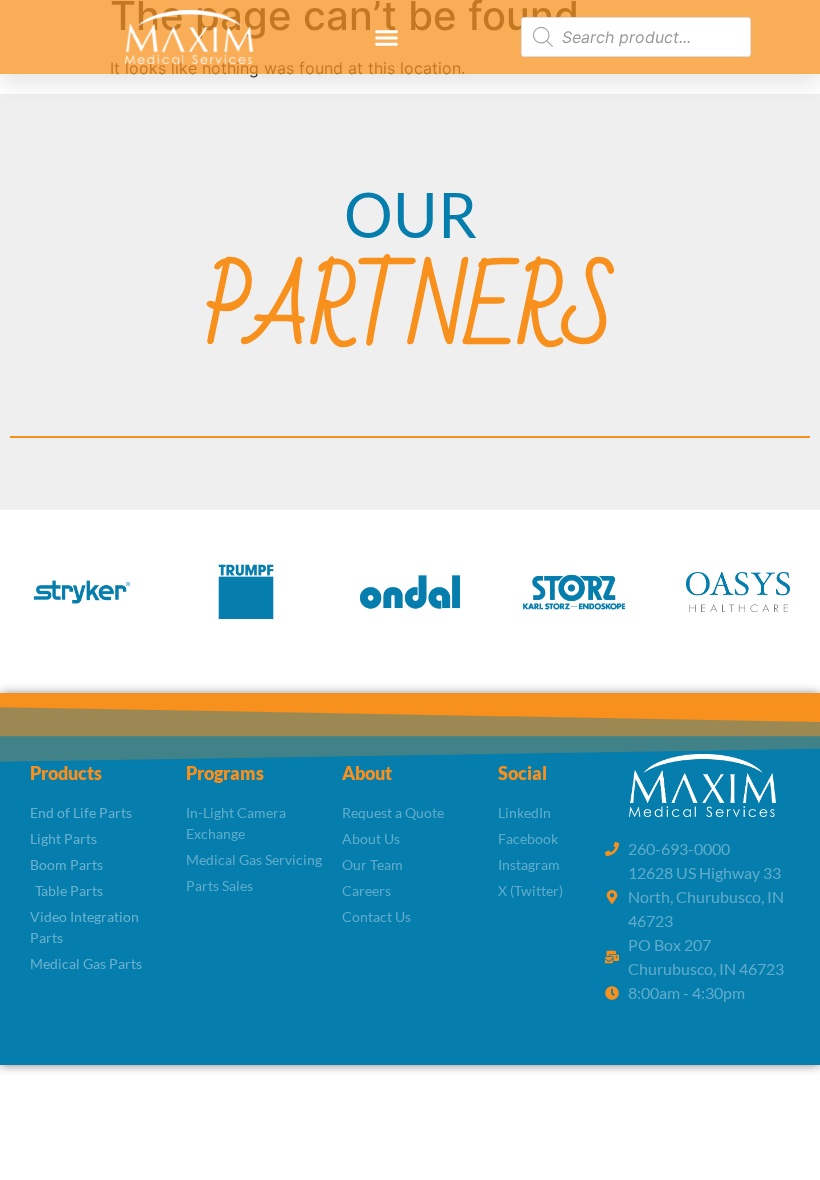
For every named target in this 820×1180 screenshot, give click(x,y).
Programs (225, 773)
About (367, 773)
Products (66, 773)
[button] (387, 37)
